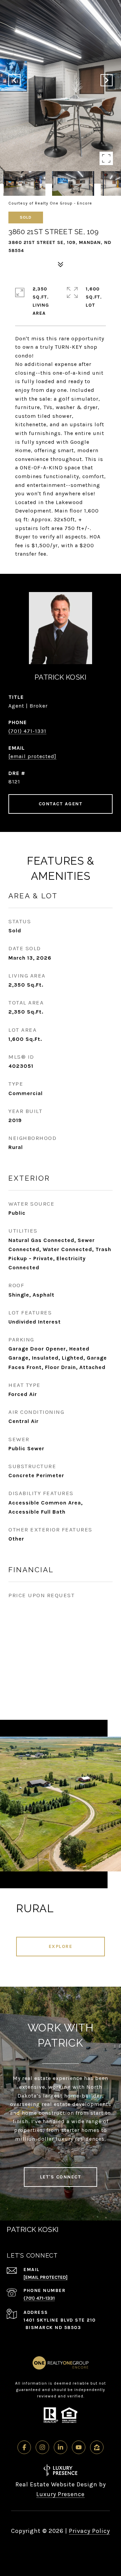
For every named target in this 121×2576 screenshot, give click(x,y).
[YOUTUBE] (79, 2447)
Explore (61, 1946)
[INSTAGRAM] (42, 2447)
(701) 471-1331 (27, 731)
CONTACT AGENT (61, 804)
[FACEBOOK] (24, 2447)
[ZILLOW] (97, 2447)
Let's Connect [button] (61, 2177)
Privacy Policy (89, 2531)
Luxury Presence (61, 2494)
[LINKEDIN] (61, 2447)
